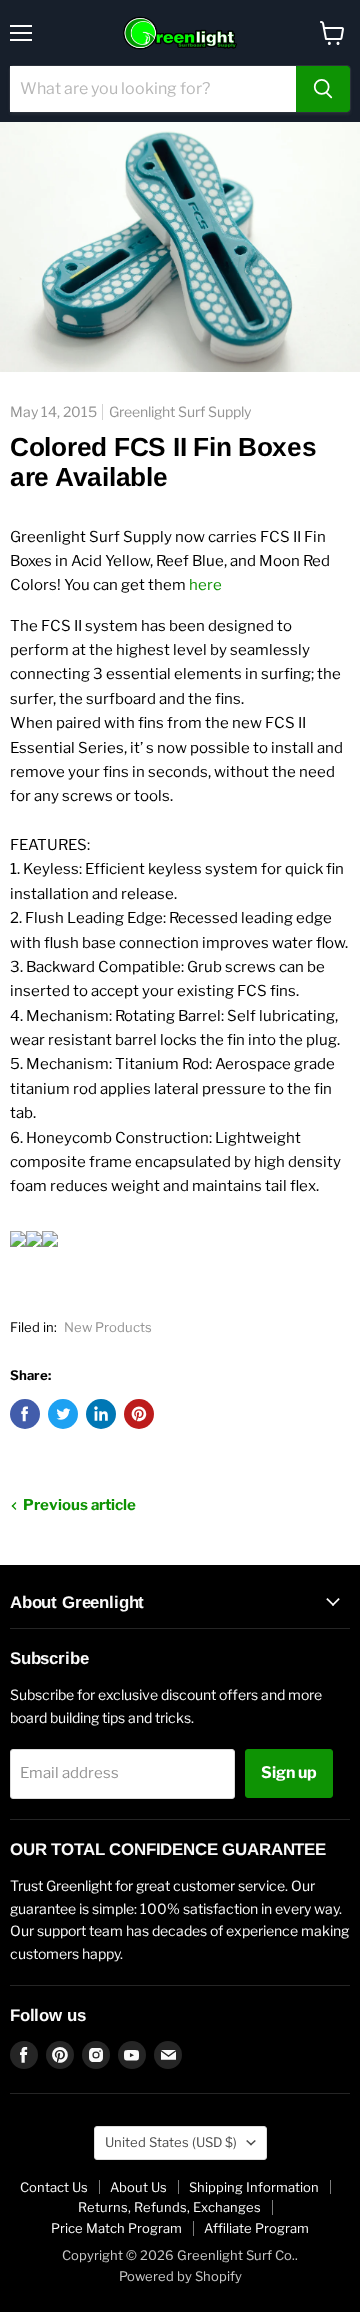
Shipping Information (254, 2187)
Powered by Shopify (180, 2276)
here (205, 585)
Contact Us (54, 2187)
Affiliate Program (256, 2228)
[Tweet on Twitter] (63, 1414)
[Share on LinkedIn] (101, 1414)
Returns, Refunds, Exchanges (169, 2207)
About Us (138, 2187)
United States (171, 2142)
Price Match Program (116, 2228)
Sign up (289, 1772)
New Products (108, 1327)
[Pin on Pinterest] (139, 1414)
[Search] (323, 89)
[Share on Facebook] (25, 1414)
